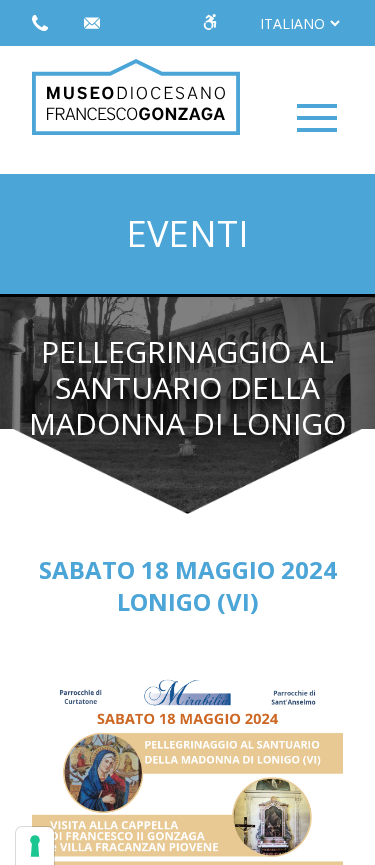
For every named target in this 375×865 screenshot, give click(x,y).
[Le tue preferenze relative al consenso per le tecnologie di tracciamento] (35, 846)
